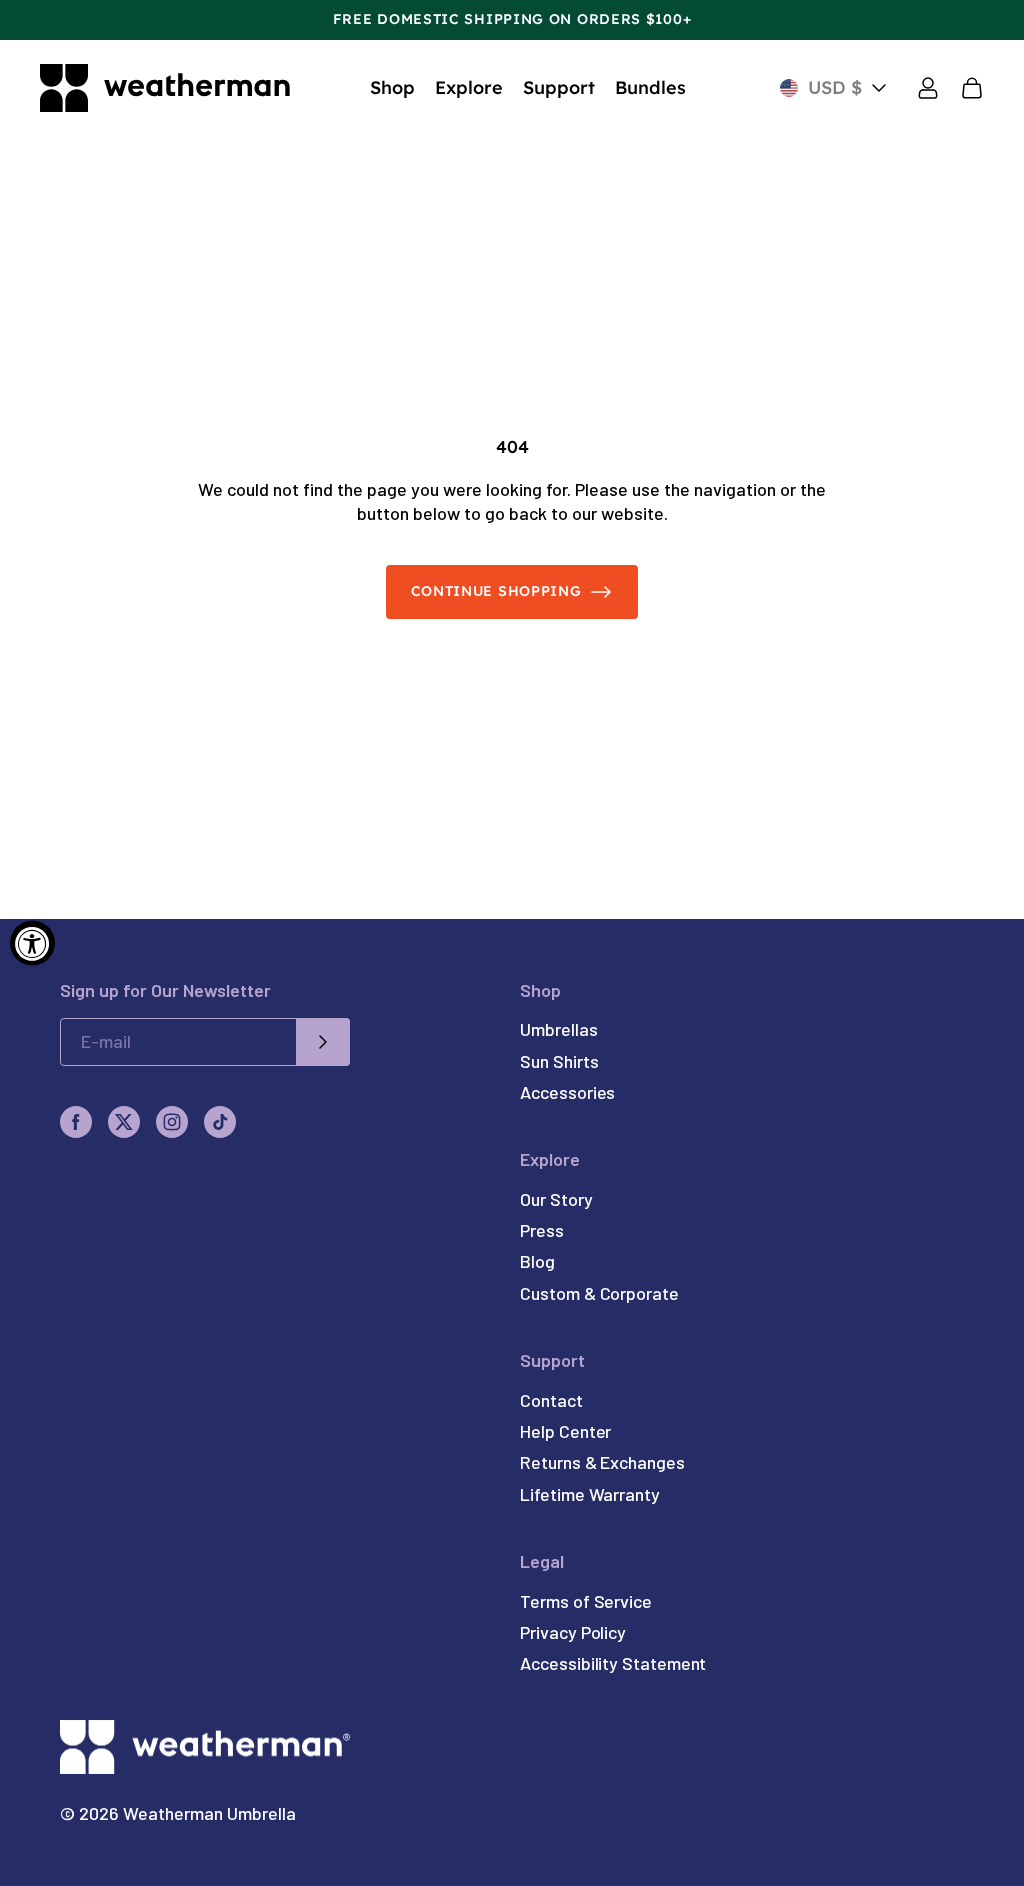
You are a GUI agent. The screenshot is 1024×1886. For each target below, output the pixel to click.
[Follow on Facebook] (76, 1122)
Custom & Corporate (599, 1293)
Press (542, 1230)
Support (559, 87)
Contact (551, 1400)
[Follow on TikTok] (220, 1122)
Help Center (565, 1431)
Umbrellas (558, 1029)
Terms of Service (586, 1601)
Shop (392, 87)
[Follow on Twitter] (124, 1122)
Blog (537, 1261)
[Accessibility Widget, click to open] (32, 943)
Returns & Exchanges (602, 1462)
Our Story (556, 1199)
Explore (469, 87)
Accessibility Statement (613, 1663)
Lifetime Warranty (590, 1494)
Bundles (650, 87)
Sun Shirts (559, 1061)
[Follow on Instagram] (172, 1122)
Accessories (567, 1092)
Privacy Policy (573, 1632)
